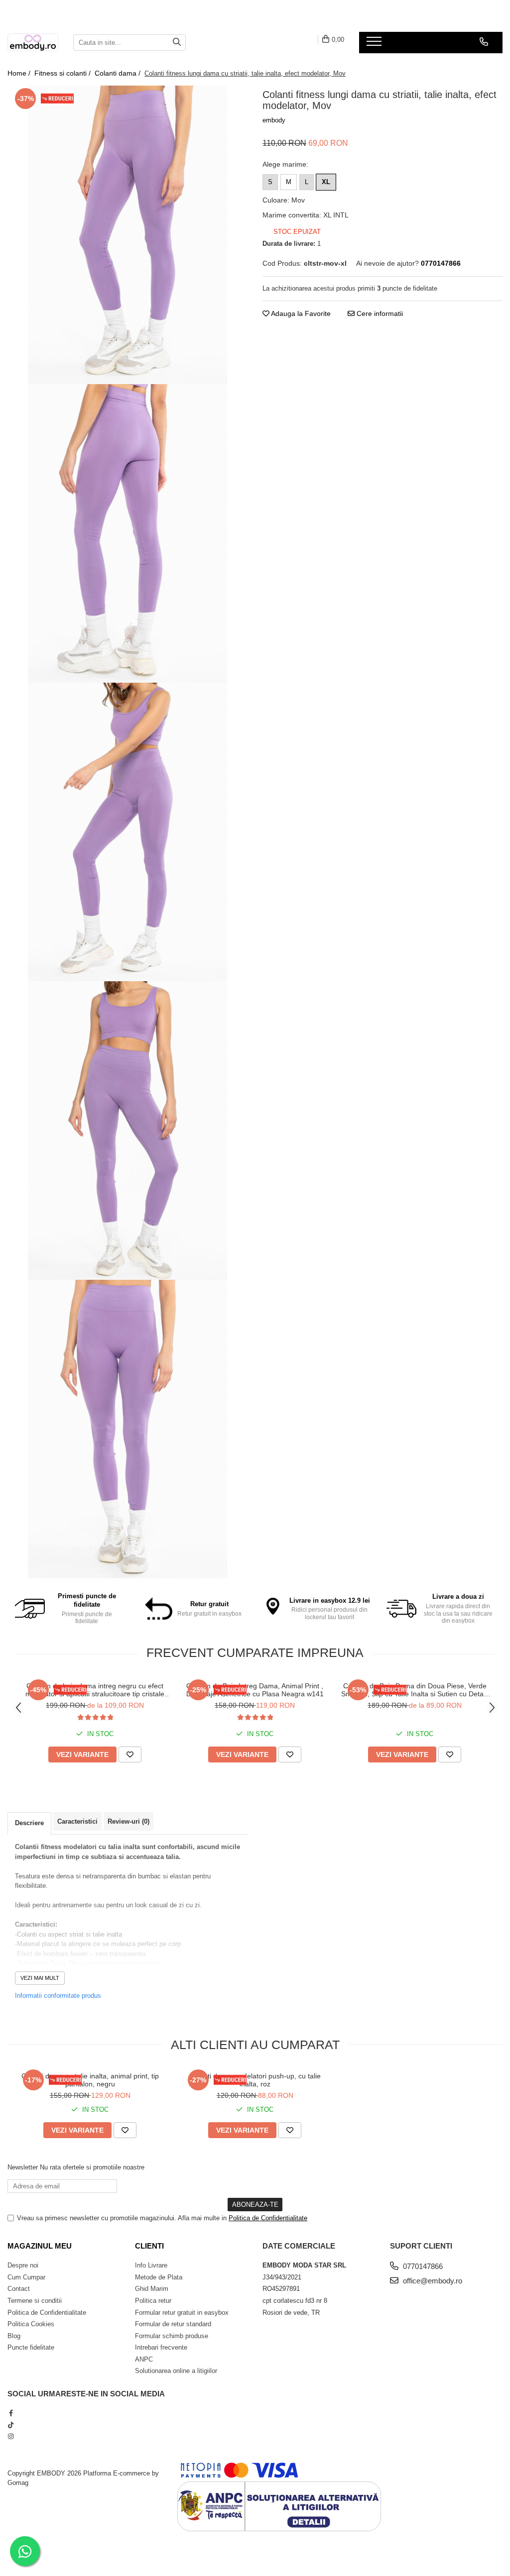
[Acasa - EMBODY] (33, 43)
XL (326, 182)
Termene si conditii (35, 2301)
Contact (19, 2289)
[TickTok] (11, 2425)
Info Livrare (151, 2265)
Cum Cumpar (26, 2277)
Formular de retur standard (173, 2324)
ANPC (144, 2359)
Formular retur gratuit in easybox (182, 2313)
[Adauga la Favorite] (130, 1754)
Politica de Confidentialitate (268, 2218)
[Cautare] (177, 43)
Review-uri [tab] (128, 1821)
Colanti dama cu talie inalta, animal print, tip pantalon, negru (90, 2080)
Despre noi (23, 2265)
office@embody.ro (432, 2281)
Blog (14, 2336)
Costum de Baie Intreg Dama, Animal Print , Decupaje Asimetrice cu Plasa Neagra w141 (255, 1690)
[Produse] (375, 44)
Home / (20, 73)
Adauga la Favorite (300, 313)
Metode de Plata (159, 2277)
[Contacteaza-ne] (484, 42)
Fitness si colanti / (64, 73)
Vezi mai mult (40, 1978)
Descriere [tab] (29, 1823)
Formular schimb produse (172, 2336)
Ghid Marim (152, 2289)
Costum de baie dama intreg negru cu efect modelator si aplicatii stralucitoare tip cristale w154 (95, 1690)
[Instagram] (11, 2436)
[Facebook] (11, 2413)
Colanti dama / (119, 73)
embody (274, 120)
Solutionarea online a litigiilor (176, 2371)
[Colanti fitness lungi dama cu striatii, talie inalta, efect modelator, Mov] (127, 235)
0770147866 (422, 2266)
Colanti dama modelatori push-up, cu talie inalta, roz (255, 2080)
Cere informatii (379, 313)
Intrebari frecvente (161, 2347)
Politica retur (153, 2301)
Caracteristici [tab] (77, 1821)
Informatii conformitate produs (58, 1996)
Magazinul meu (40, 2246)
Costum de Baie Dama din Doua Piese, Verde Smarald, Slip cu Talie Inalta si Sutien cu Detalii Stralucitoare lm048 (415, 1690)
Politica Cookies (31, 2324)
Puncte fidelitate (31, 2347)
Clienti (149, 2246)
